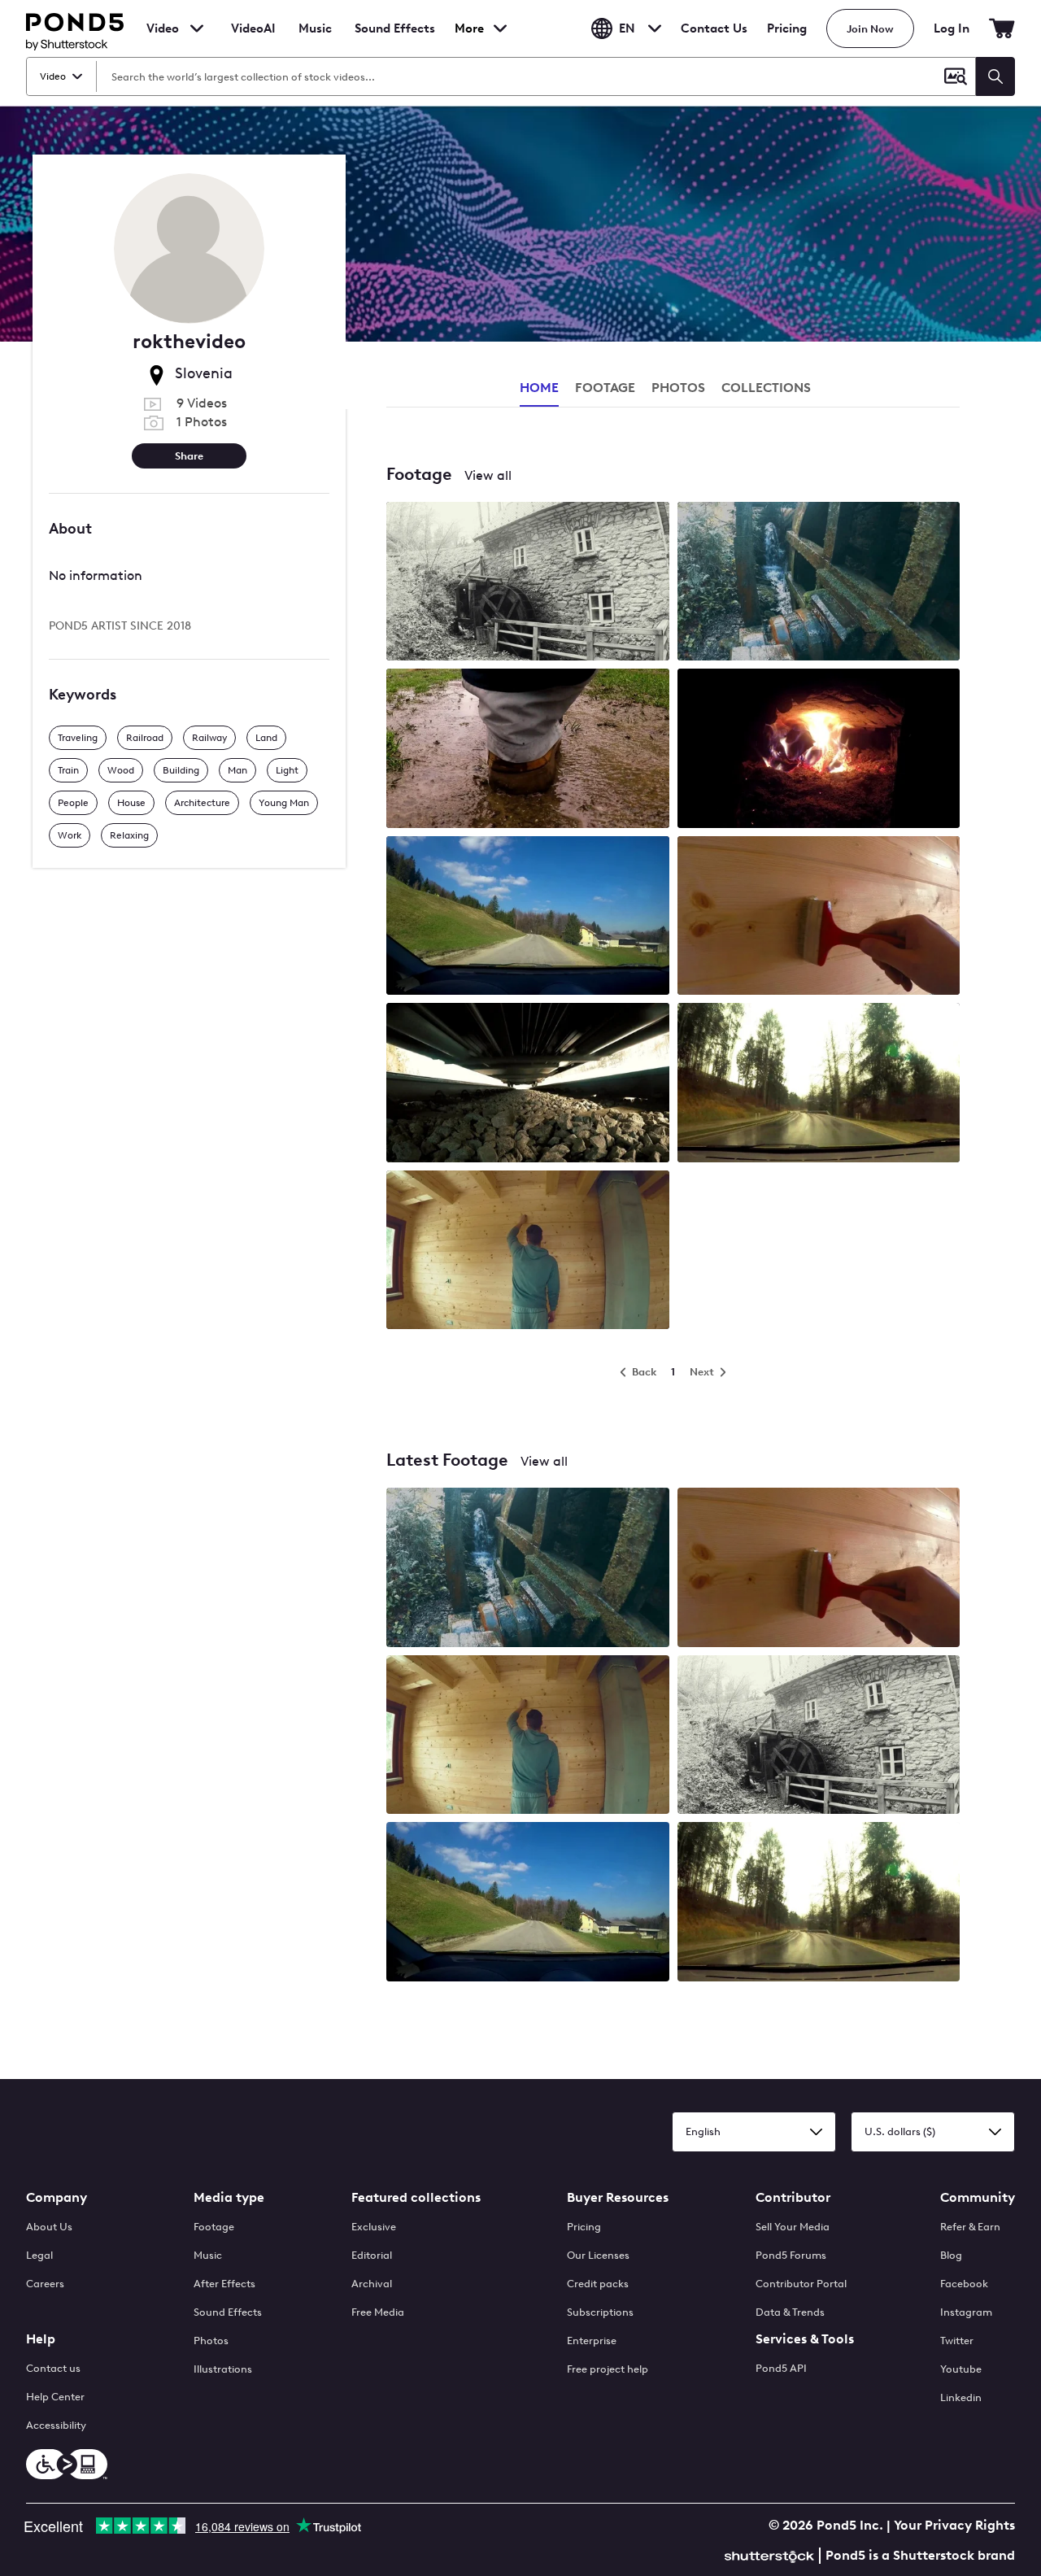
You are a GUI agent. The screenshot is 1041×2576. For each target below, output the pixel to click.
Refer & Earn (970, 2227)
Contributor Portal (801, 2284)
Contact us (53, 2368)
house (131, 803)
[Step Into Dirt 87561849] (528, 750)
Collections (766, 388)
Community (978, 2197)
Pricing (787, 28)
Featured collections (416, 2197)
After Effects (224, 2284)
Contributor (793, 2197)
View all (488, 475)
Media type (229, 2197)
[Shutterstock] (772, 2554)
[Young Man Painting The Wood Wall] (528, 1736)
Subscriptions (600, 2312)
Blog (951, 2255)
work (70, 835)
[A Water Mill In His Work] (528, 1569)
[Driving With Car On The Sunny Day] (528, 1903)
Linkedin (961, 2397)
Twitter (957, 2341)
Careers (45, 2284)
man (237, 770)
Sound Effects (395, 39)
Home (539, 388)
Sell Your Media (793, 2227)
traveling (78, 738)
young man (284, 803)
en (627, 28)
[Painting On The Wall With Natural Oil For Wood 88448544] (819, 917)
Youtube (961, 2369)
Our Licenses (598, 2255)
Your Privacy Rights (954, 2525)
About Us (49, 2227)
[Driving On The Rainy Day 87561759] (819, 1084)
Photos (211, 2341)
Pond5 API (781, 2368)
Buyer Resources (618, 2197)
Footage (214, 2227)
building (181, 770)
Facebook (964, 2284)
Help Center (55, 2397)
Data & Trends (790, 2312)
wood (121, 770)
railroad (145, 738)
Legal (39, 2255)
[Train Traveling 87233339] (528, 1084)
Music (208, 2255)
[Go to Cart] (1002, 28)
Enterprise (592, 2341)
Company (57, 2197)
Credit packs (598, 2284)
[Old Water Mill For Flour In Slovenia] (819, 1736)
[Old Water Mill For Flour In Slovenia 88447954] (528, 583)
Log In (952, 28)
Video (163, 28)
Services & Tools (805, 2339)
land (266, 738)
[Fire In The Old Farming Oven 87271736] (819, 750)
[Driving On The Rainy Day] (819, 1903)
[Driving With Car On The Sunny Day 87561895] (528, 917)
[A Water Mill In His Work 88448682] (819, 583)
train (68, 770)
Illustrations (223, 2369)
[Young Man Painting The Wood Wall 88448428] (528, 1251)
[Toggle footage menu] (197, 28)
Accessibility (56, 2425)
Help (41, 2339)
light (287, 770)
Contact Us (714, 28)
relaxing (129, 835)
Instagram (966, 2312)
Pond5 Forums (791, 2255)
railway (209, 738)
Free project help (608, 2369)
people (73, 803)
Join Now (870, 29)
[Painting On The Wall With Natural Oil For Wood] (819, 1569)
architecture (202, 803)
